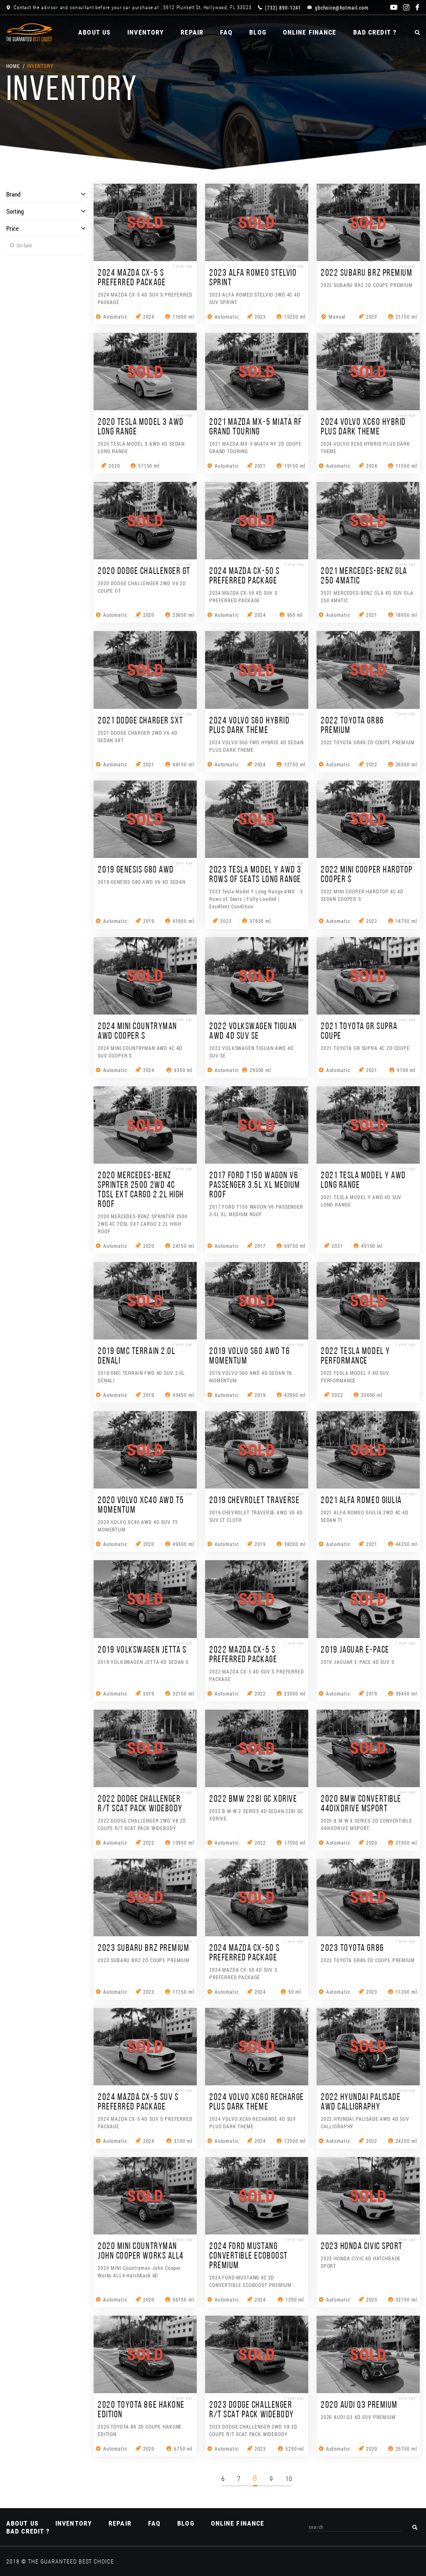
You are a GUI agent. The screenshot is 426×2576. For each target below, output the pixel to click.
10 (289, 2479)
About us (94, 32)
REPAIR (192, 32)
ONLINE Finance (310, 32)
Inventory (146, 32)
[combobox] (355, 2527)
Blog (258, 32)
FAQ (226, 32)
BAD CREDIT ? (375, 32)
